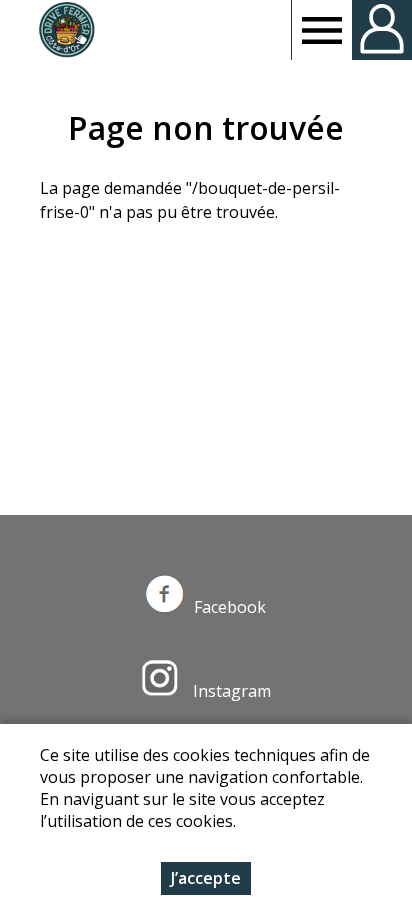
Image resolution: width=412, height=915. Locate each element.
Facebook (230, 607)
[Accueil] (66, 30)
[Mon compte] (382, 30)
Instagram (230, 691)
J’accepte (206, 878)
